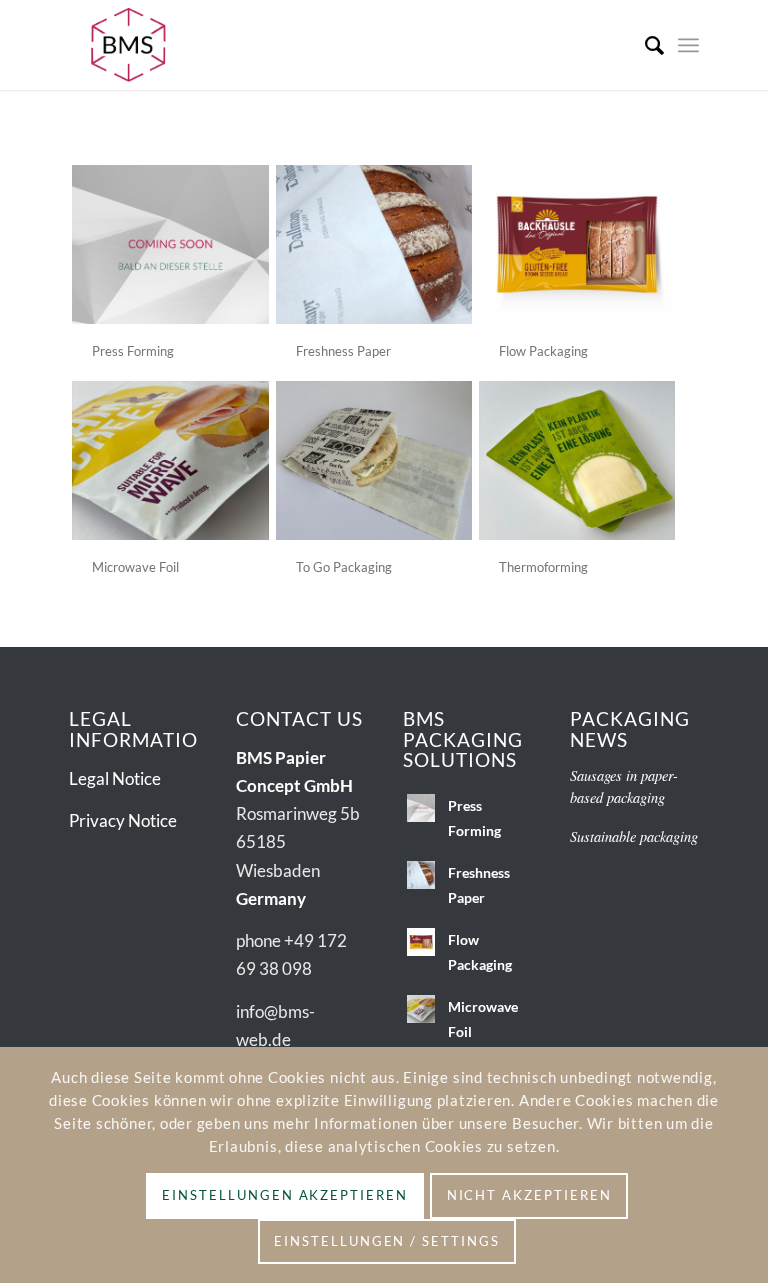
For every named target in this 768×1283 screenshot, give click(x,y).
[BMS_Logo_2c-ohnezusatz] (128, 45)
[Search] (644, 45)
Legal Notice (115, 778)
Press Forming (133, 351)
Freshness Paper (343, 351)
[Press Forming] (170, 244)
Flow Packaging (543, 351)
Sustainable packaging (634, 836)
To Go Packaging (344, 567)
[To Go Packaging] (374, 460)
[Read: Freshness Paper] (421, 875)
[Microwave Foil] (170, 460)
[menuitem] (644, 45)
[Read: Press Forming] (421, 808)
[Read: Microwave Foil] (421, 1009)
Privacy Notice (123, 820)
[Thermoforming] (577, 460)
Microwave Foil (135, 567)
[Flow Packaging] (577, 244)
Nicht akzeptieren (529, 1195)
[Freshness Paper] (374, 244)
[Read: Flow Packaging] (421, 942)
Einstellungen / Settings (387, 1241)
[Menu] (688, 45)
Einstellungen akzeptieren (285, 1195)
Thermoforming (543, 567)
